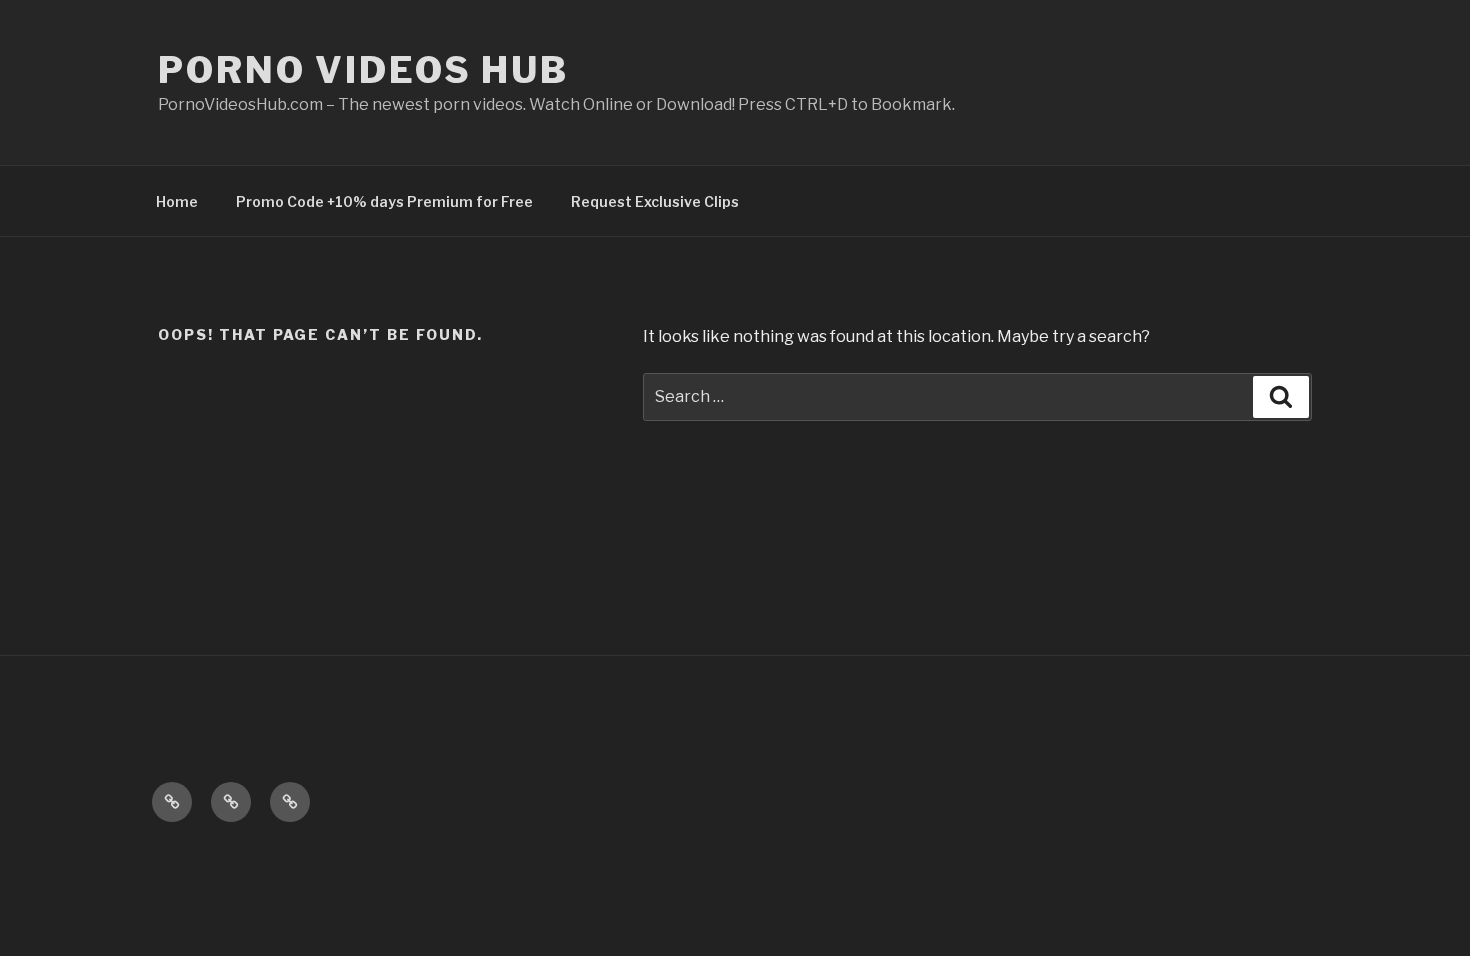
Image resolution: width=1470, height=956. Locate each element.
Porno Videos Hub (363, 70)
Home (177, 201)
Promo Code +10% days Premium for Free (384, 201)
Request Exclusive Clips (655, 201)
